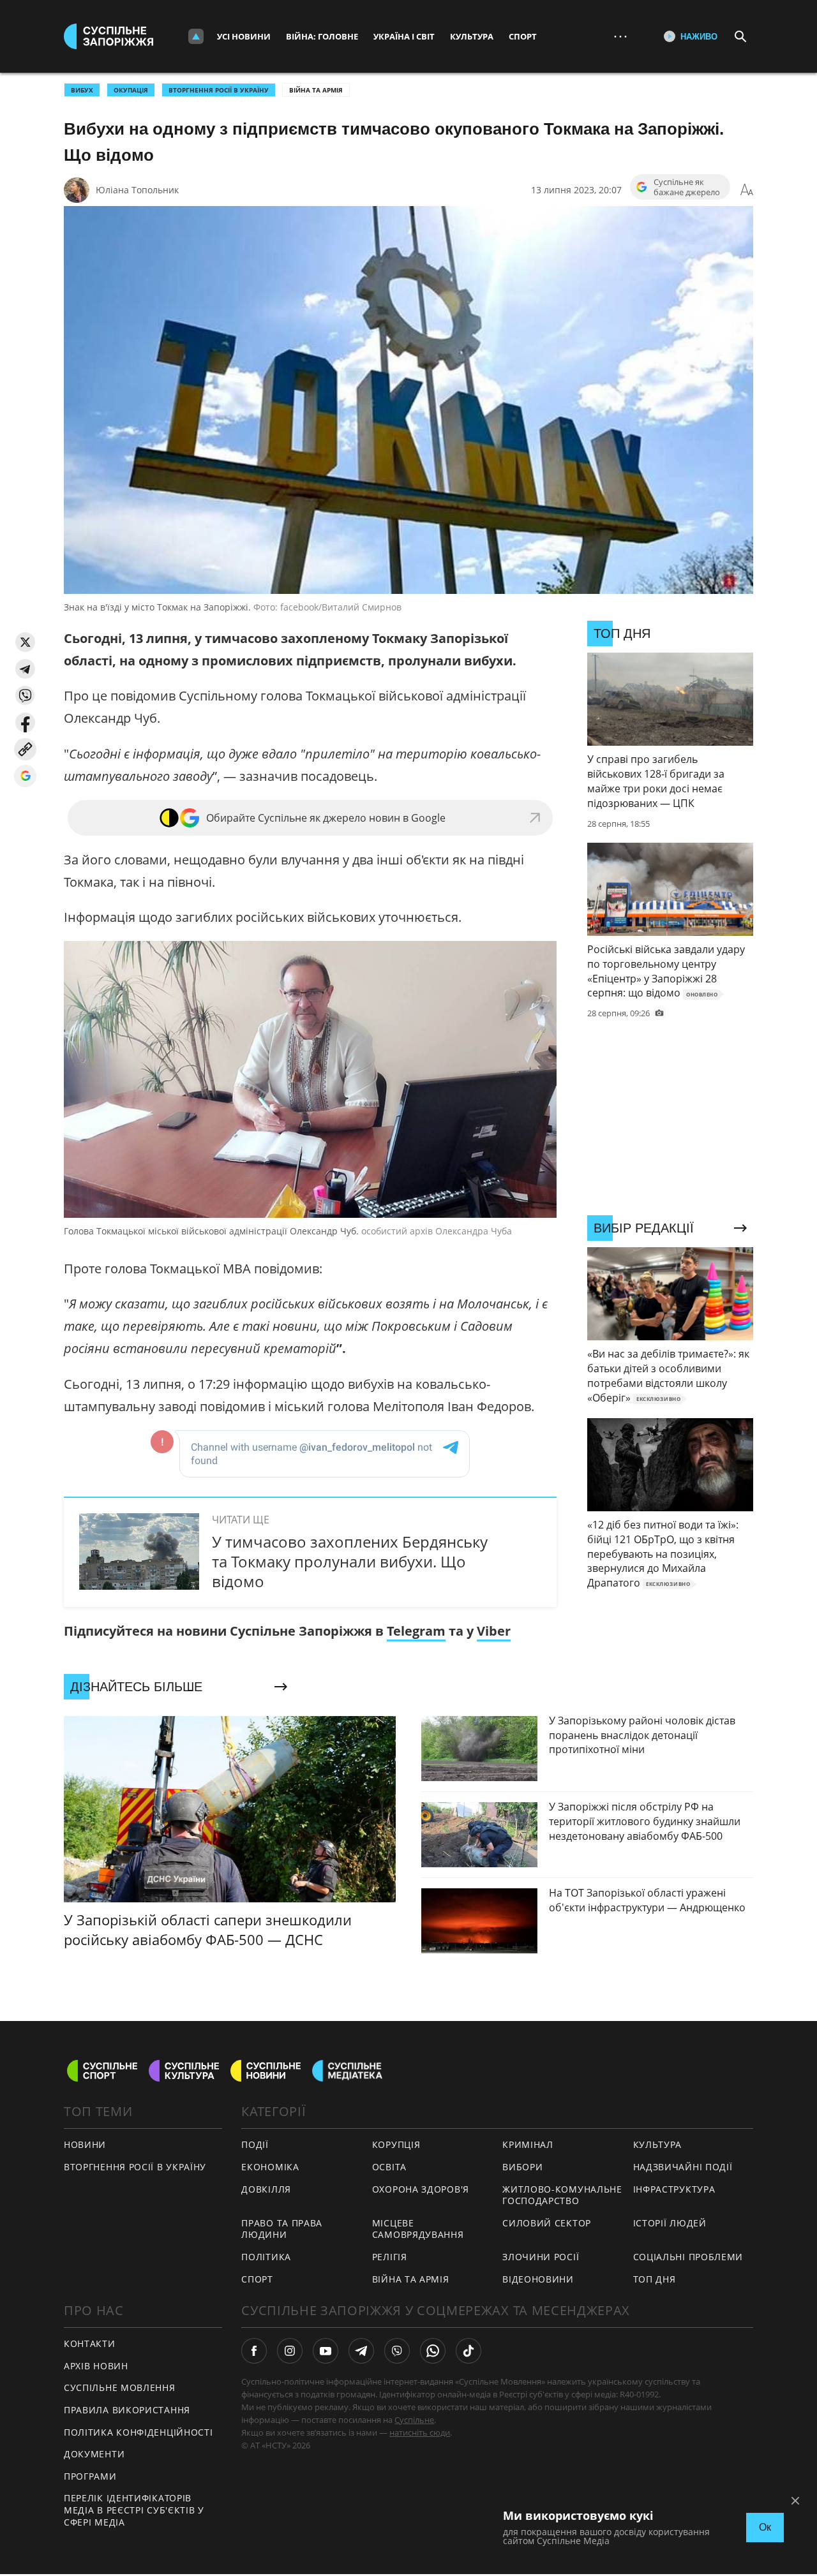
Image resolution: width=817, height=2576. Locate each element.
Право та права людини (282, 2229)
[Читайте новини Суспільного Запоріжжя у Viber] (397, 2351)
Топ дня (655, 2279)
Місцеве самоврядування (418, 2229)
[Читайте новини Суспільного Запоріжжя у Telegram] (361, 2351)
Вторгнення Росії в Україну (219, 90)
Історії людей (670, 2223)
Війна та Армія (316, 90)
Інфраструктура (674, 2189)
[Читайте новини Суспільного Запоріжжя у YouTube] (326, 2351)
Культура (472, 36)
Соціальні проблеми (688, 2257)
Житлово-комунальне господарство (562, 2195)
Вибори (522, 2167)
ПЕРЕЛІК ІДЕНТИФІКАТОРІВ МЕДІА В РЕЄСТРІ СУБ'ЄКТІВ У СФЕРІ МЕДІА (134, 2510)
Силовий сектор (547, 2223)
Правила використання (127, 2410)
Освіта (389, 2167)
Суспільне (414, 2420)
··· (620, 36)
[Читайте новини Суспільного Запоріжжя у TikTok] (468, 2351)
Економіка (270, 2167)
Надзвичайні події (683, 2167)
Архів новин (96, 2366)
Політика (266, 2257)
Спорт (523, 36)
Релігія (390, 2257)
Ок (765, 2527)
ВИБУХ (82, 90)
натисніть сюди (420, 2432)
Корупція (396, 2144)
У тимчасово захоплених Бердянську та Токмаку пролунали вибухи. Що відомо (350, 1561)
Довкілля (266, 2189)
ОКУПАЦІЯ (131, 90)
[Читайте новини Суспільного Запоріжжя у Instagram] (290, 2351)
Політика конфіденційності (139, 2432)
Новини (85, 2144)
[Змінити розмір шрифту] (747, 190)
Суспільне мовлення (120, 2387)
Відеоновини (538, 2279)
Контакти (90, 2343)
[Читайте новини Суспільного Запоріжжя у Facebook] (254, 2351)
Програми (90, 2476)
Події (255, 2144)
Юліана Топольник (137, 190)
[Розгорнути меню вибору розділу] (196, 36)
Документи (94, 2454)
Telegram (416, 1631)
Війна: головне (322, 36)
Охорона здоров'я (421, 2189)
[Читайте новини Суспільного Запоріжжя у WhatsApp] (433, 2351)
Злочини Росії (541, 2257)
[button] (25, 642)
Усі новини (244, 36)
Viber (494, 1631)
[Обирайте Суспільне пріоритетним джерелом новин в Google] (25, 776)
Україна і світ (404, 36)
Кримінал (528, 2144)
